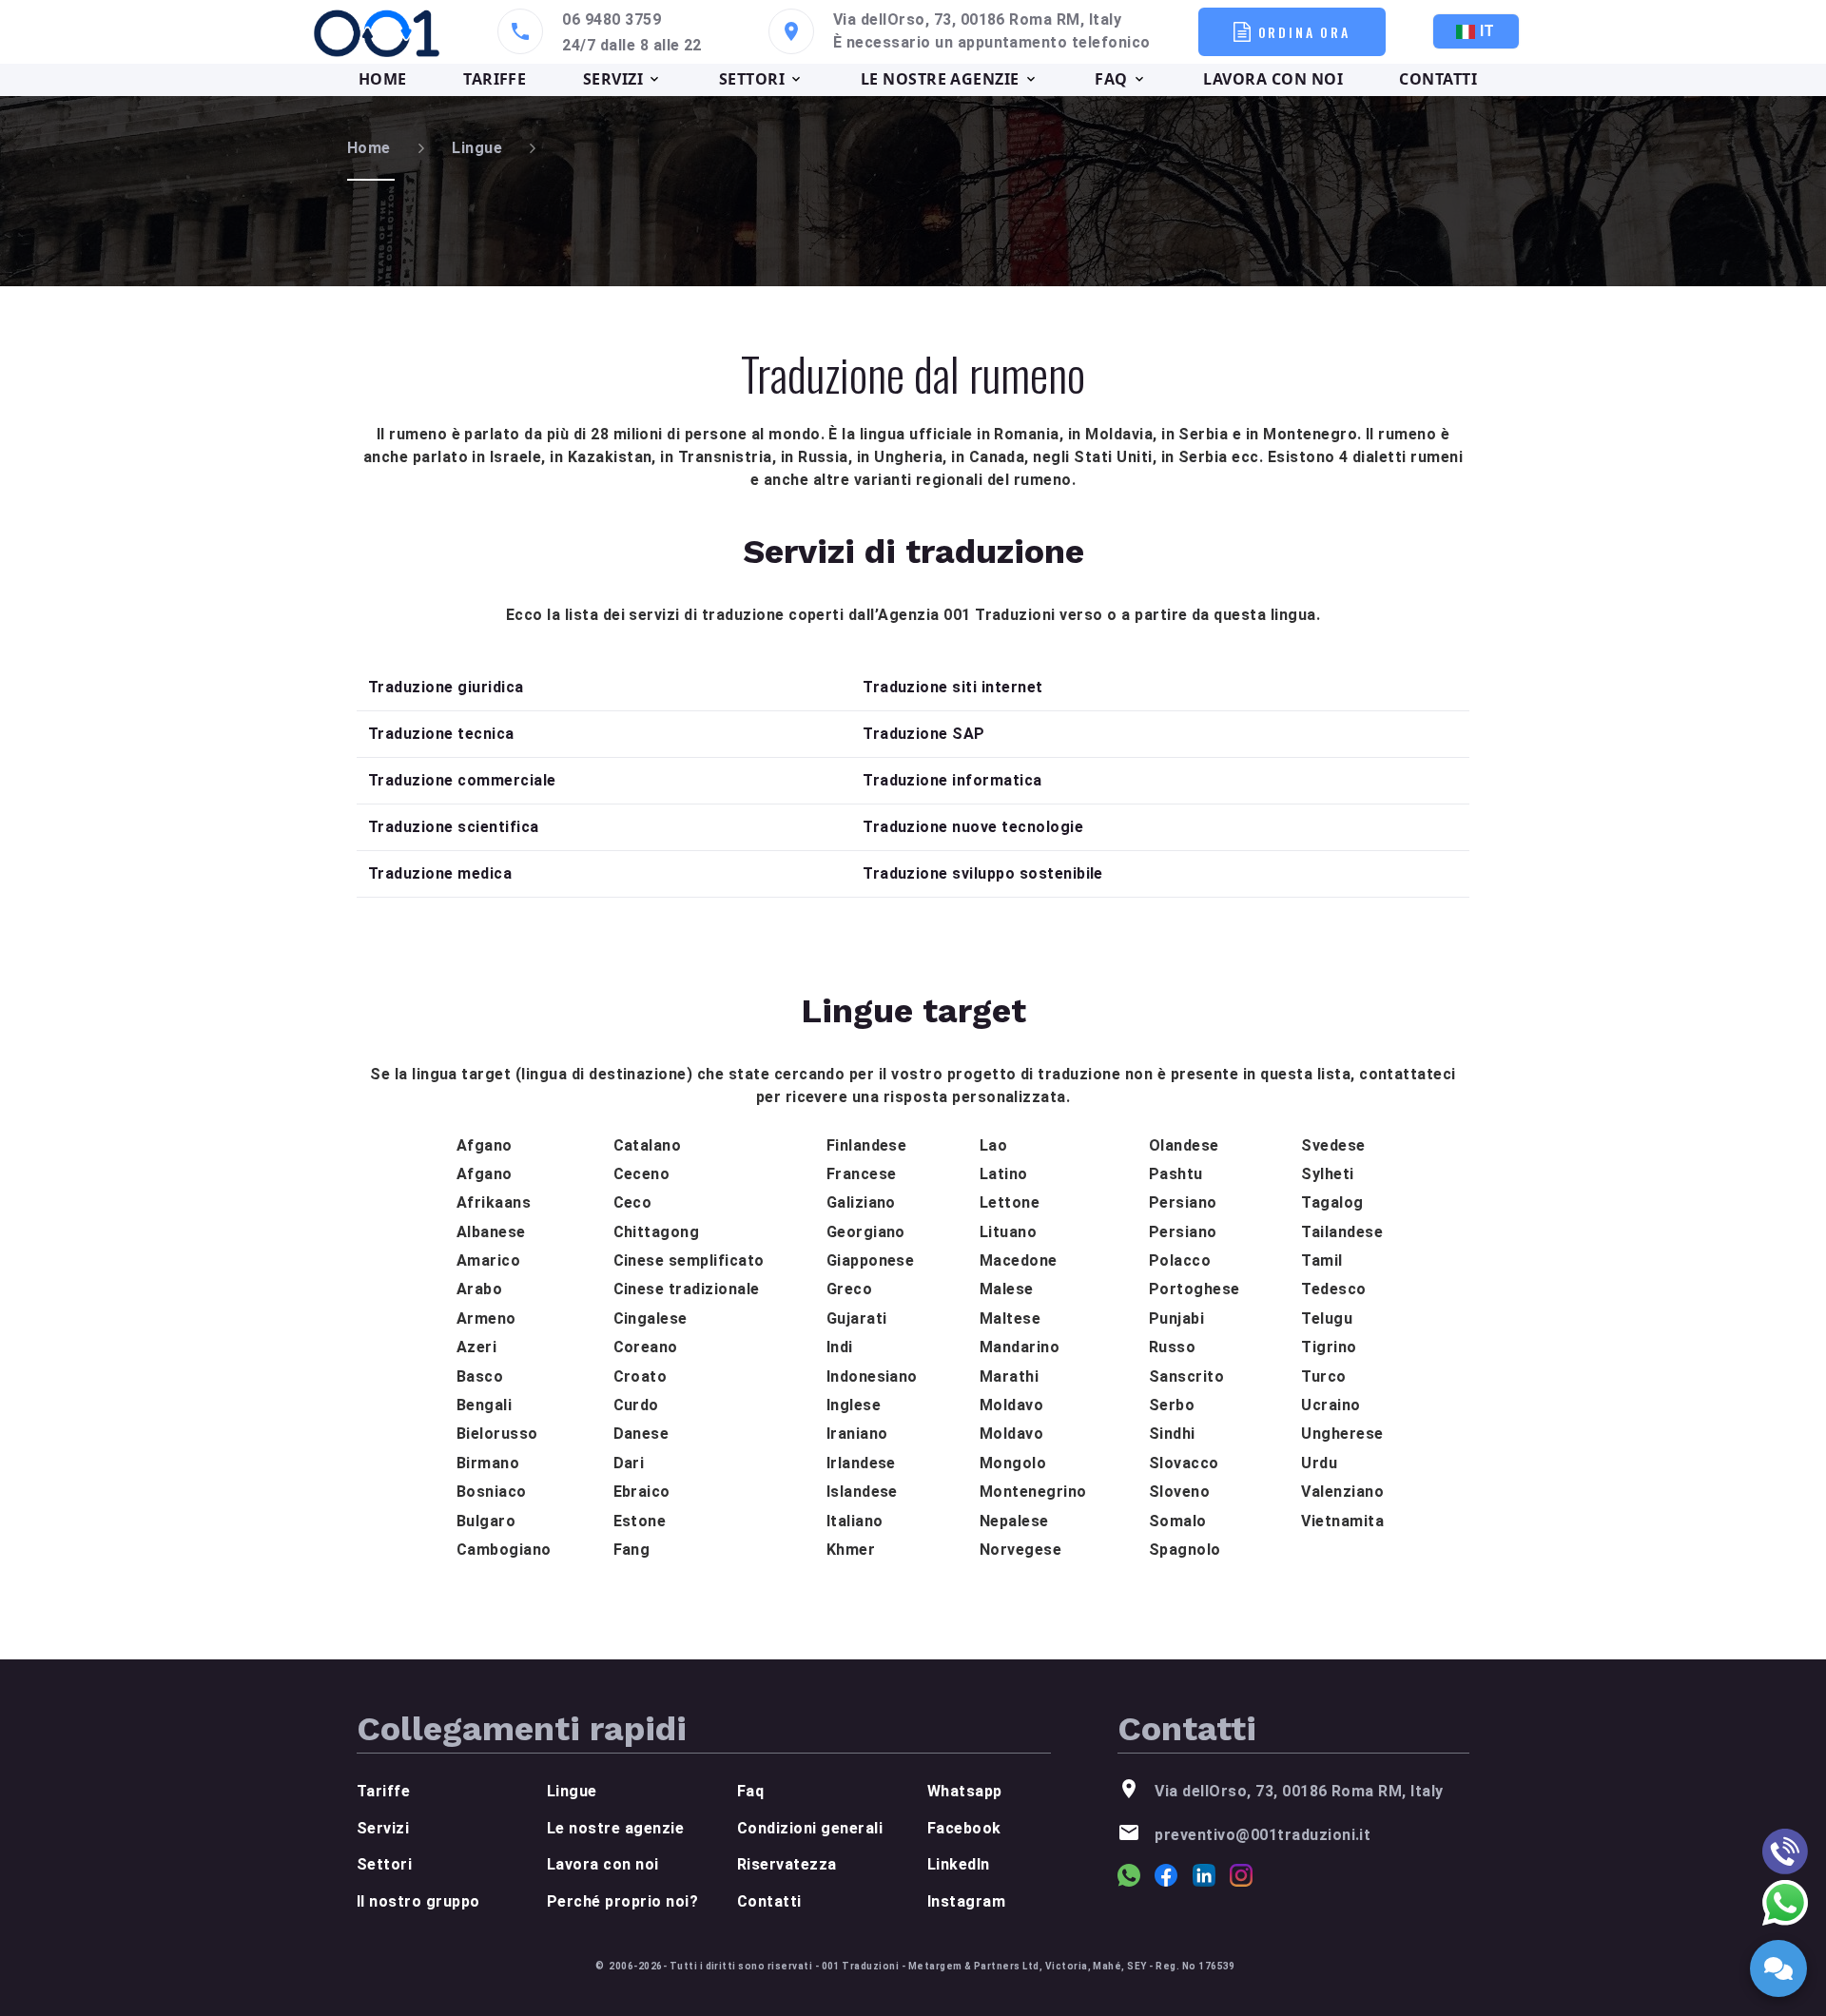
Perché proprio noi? (622, 1901)
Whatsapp (965, 1791)
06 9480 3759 (612, 19)
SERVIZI (613, 79)
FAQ (1111, 79)
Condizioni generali (810, 1828)
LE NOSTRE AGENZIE (940, 79)
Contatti (769, 1901)
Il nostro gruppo (418, 1901)
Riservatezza (787, 1864)
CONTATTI (1438, 79)
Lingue (477, 148)
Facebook (964, 1828)
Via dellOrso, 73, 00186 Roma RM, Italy (977, 19)
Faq (750, 1791)
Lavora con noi (603, 1864)
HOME (383, 79)
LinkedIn (959, 1864)
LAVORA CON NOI (1273, 79)
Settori (384, 1864)
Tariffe (383, 1791)
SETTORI (752, 79)
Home (369, 148)
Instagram (966, 1901)
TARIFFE (495, 79)
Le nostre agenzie (615, 1828)
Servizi (383, 1828)
